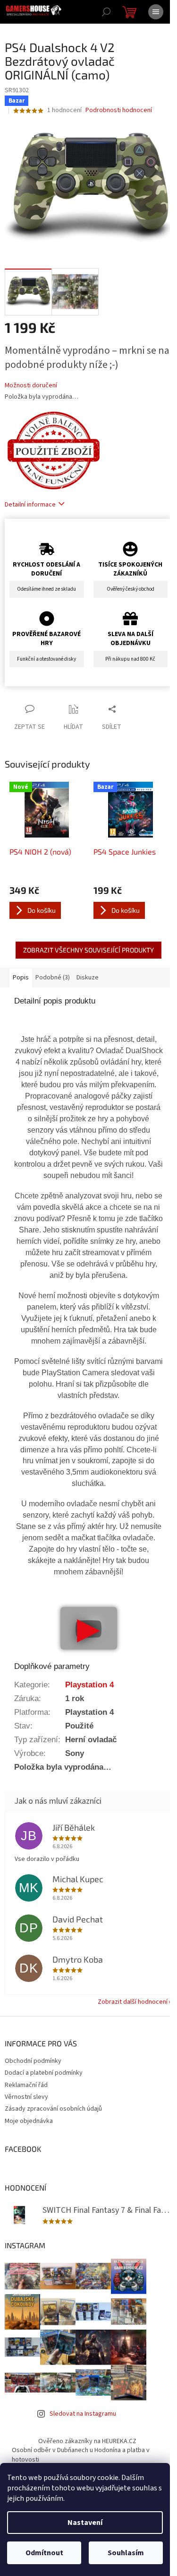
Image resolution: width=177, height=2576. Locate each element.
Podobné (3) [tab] (53, 978)
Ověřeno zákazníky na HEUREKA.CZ (87, 2441)
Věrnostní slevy (26, 2097)
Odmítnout (44, 2553)
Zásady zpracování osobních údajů (53, 2109)
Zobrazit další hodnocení (133, 2002)
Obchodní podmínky (33, 2061)
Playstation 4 (89, 1685)
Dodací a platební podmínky (44, 2073)
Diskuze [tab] (88, 978)
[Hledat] (106, 12)
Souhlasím (126, 2553)
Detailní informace (30, 505)
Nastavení (85, 2523)
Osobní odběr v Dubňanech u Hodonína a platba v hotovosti (81, 2455)
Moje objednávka (29, 2121)
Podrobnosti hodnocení (119, 110)
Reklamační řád (26, 2085)
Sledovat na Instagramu (83, 2414)
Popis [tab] (21, 978)
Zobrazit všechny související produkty (88, 950)
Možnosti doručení (31, 386)
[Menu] (156, 12)
